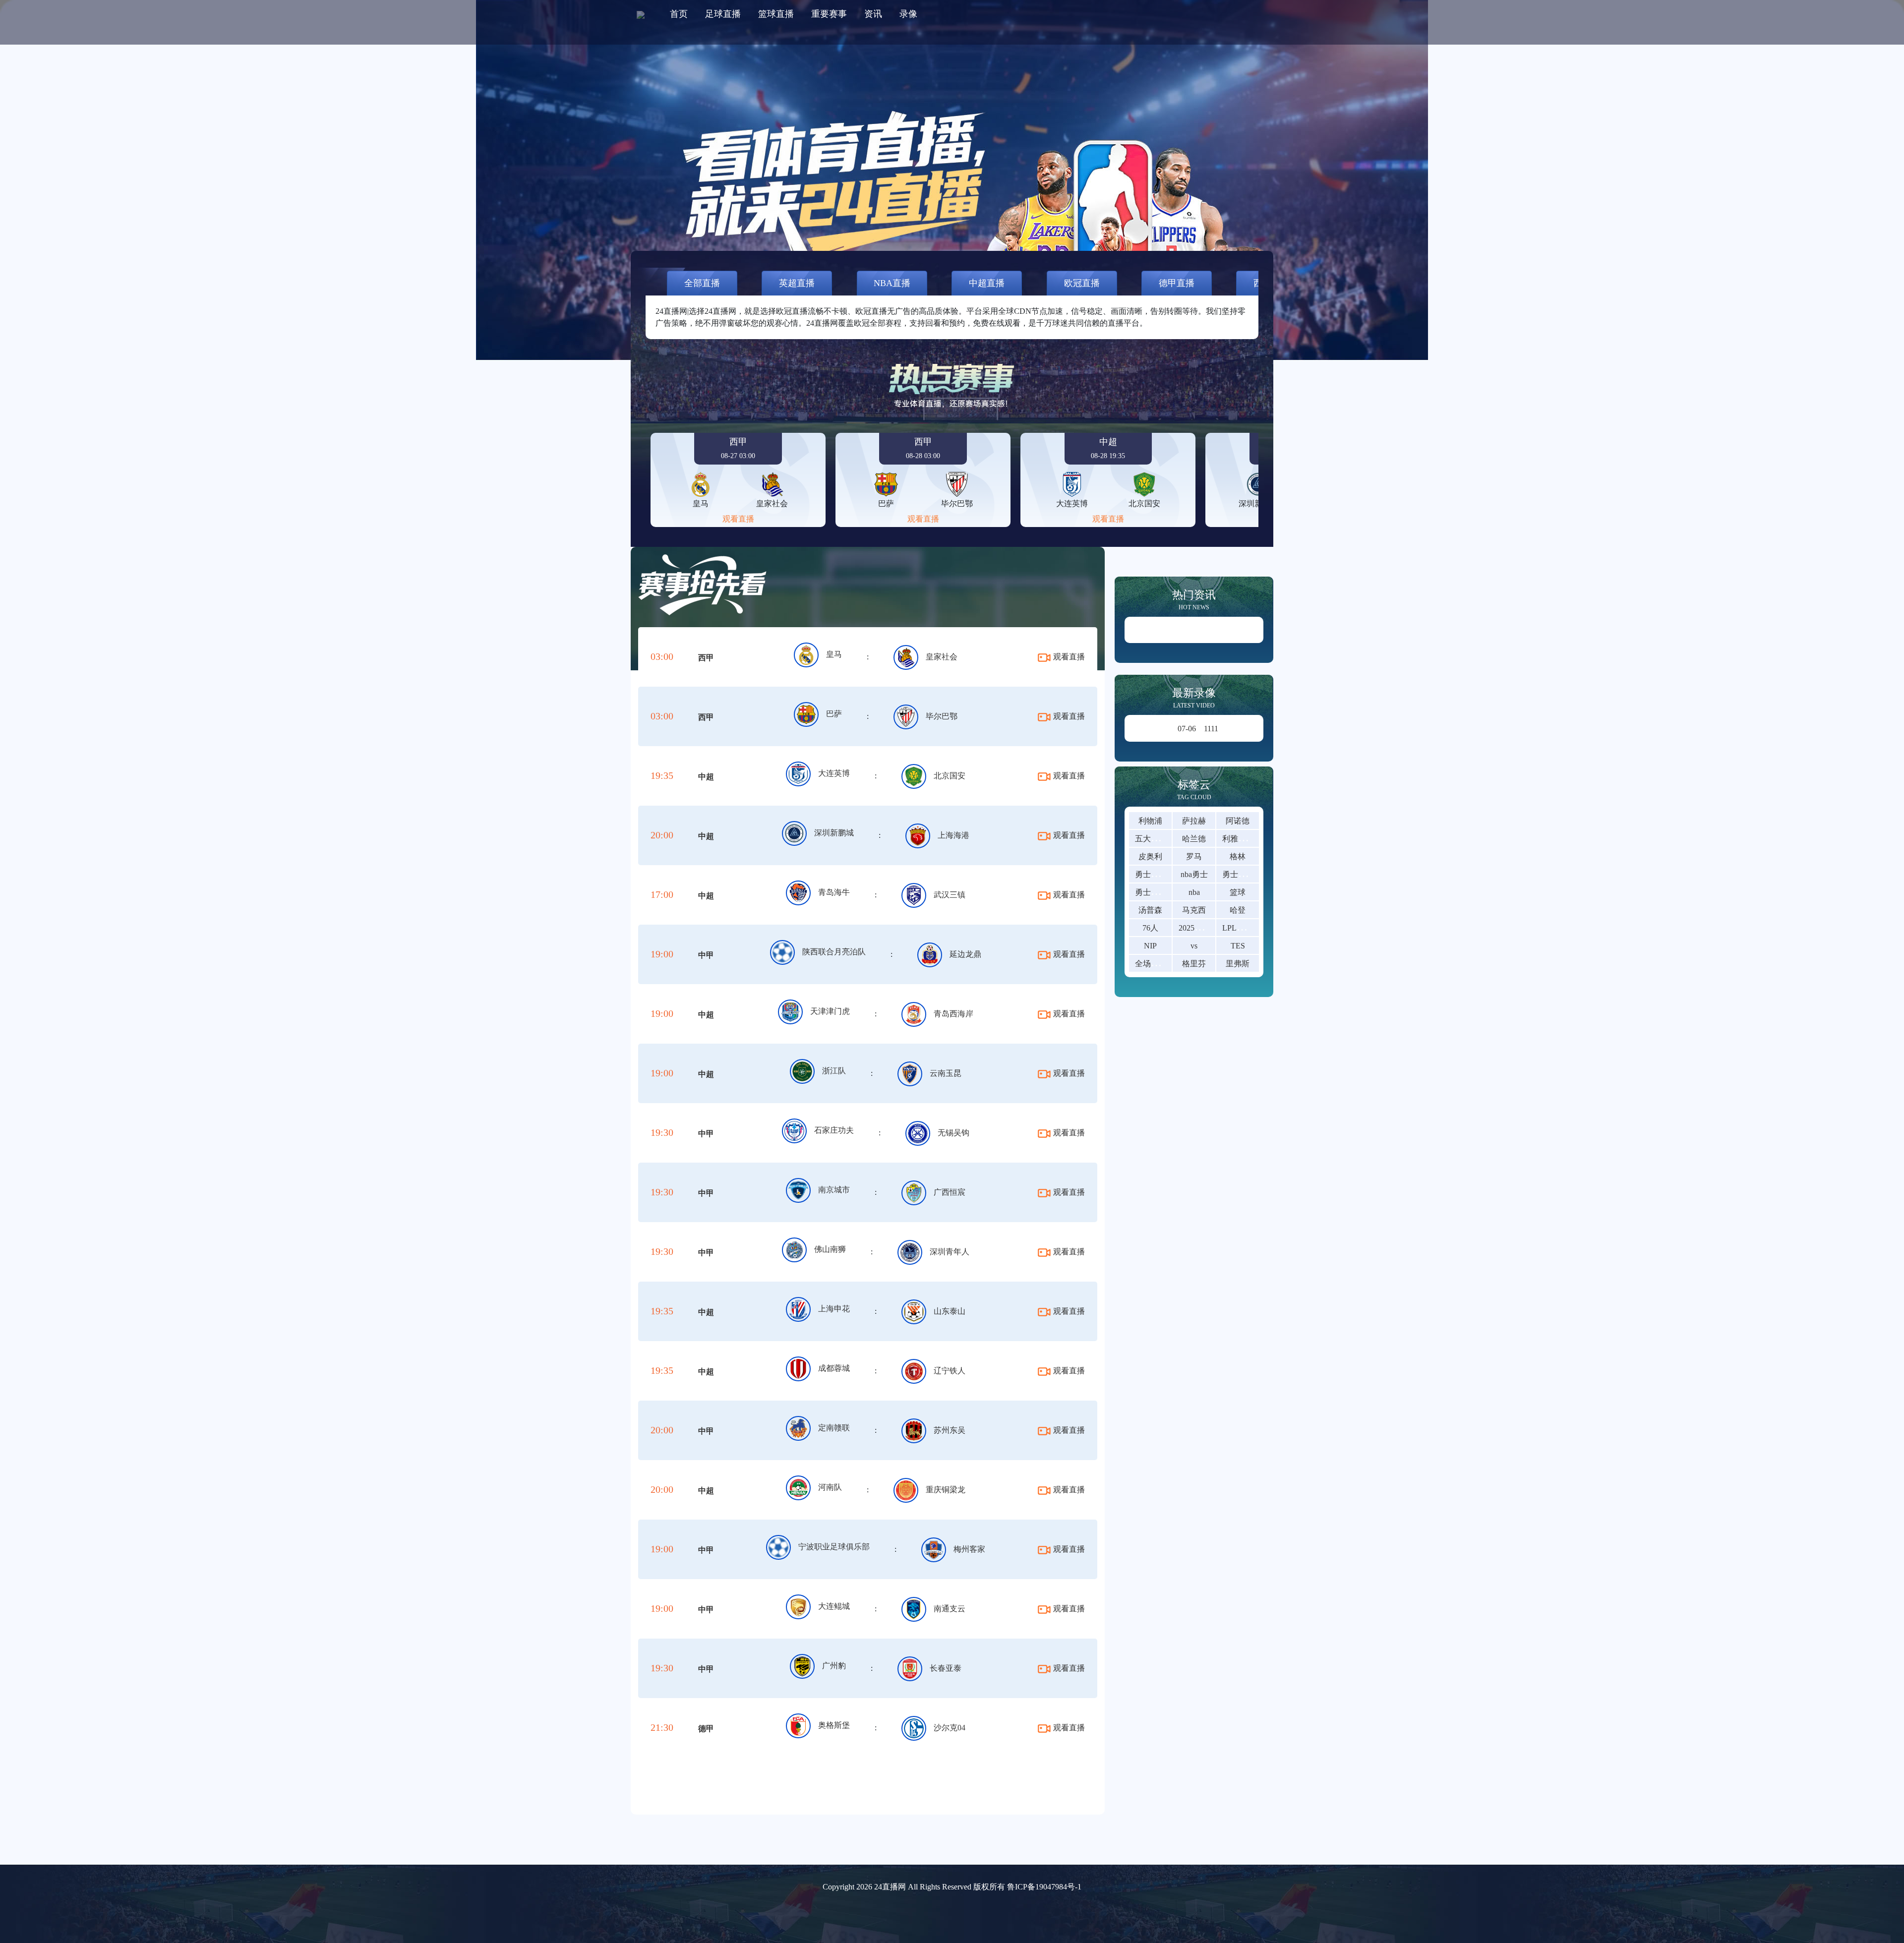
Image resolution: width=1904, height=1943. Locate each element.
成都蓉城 (834, 1368)
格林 (1238, 856)
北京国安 (950, 776)
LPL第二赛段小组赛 (1257, 928)
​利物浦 (1150, 821)
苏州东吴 (950, 1430)
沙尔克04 (950, 1728)
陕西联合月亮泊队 (834, 952)
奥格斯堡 (834, 1725)
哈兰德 (1194, 839)
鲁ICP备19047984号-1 (1044, 1887)
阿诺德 (1238, 821)
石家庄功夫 (834, 1130)
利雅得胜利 (1242, 839)
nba (1194, 892)
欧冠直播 (1082, 283)
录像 (908, 14)
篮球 (1238, 892)
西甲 (706, 658)
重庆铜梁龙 (946, 1490)
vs (1194, 946)
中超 (706, 777)
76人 (1150, 928)
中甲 (706, 955)
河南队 (830, 1487)
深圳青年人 (950, 1252)
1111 (1198, 729)
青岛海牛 (834, 892)
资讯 (873, 14)
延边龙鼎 (965, 954)
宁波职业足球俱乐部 (834, 1547)
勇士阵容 (1151, 892)
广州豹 (834, 1666)
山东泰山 (950, 1311)
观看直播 (738, 519)
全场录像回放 (1159, 964)
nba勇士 (1194, 874)
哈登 (1238, 910)
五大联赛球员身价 (1167, 839)
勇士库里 (1151, 874)
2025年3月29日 (1204, 928)
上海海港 (953, 835)
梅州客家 (969, 1549)
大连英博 (834, 773)
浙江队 (834, 1071)
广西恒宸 (950, 1192)
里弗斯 (1238, 964)
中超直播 (987, 283)
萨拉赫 (1194, 821)
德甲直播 (1177, 283)
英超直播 (797, 283)
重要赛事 (829, 14)
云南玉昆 (946, 1073)
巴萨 (834, 714)
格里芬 (1194, 964)
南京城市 (834, 1190)
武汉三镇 (950, 895)
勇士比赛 (1238, 874)
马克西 (1194, 910)
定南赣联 (834, 1428)
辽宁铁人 (950, 1371)
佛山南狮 (830, 1249)
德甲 (706, 1729)
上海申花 (834, 1309)
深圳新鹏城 (834, 833)
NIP (1150, 946)
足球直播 (723, 14)
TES (1238, 946)
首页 (679, 14)
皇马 (834, 654)
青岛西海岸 (953, 1014)
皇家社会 (942, 657)
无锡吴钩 (953, 1133)
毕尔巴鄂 (942, 716)
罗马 (1194, 856)
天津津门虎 (830, 1011)
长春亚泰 (946, 1668)
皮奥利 (1150, 856)
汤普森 (1150, 910)
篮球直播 (776, 14)
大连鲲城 (834, 1606)
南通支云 (950, 1609)
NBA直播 (892, 283)
